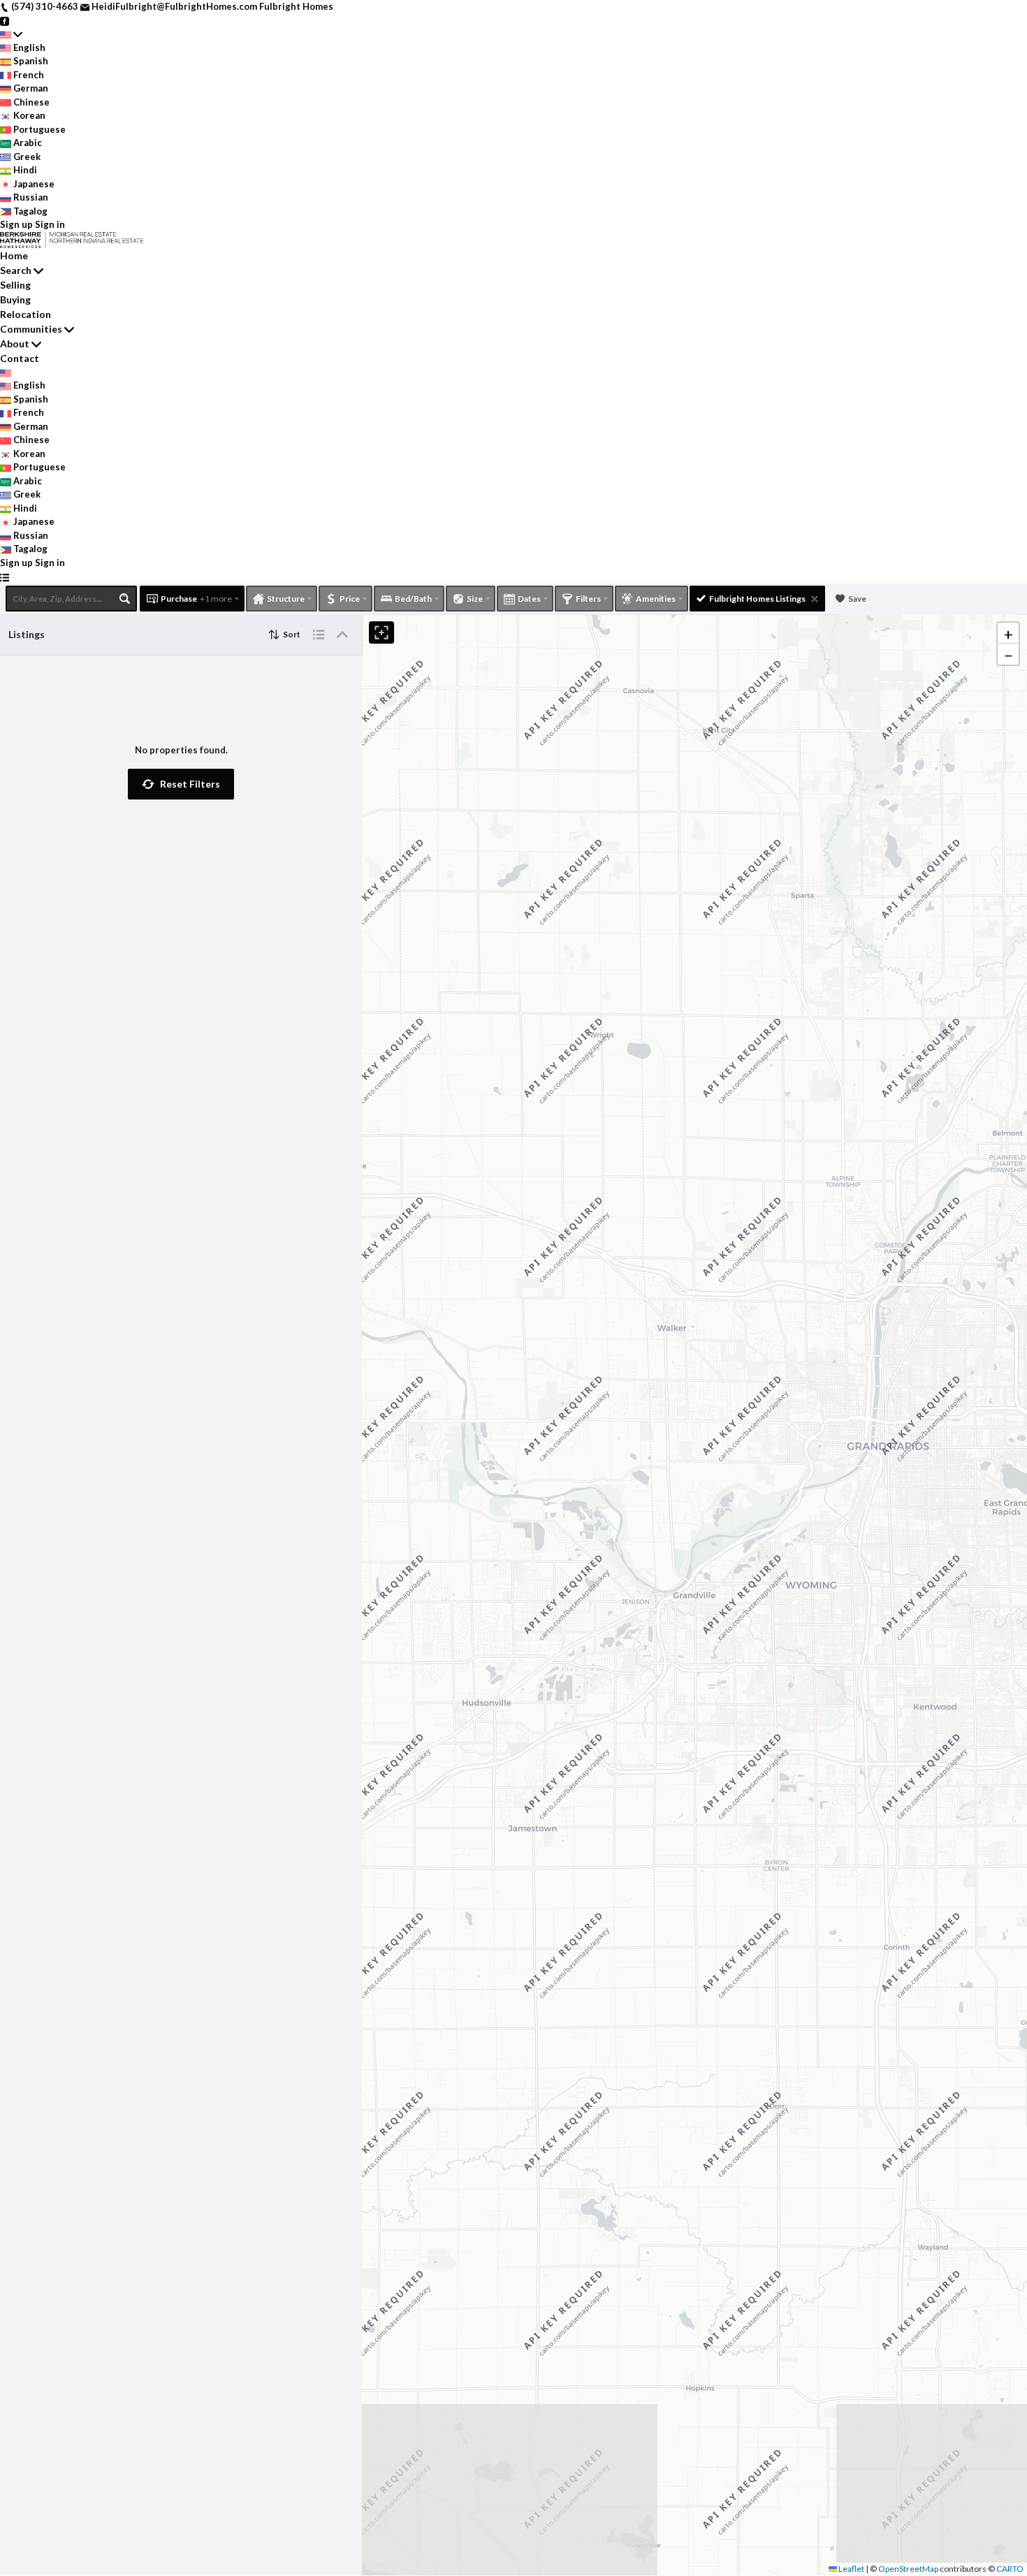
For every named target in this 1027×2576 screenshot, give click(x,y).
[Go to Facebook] (5, 20)
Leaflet (851, 2569)
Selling (15, 285)
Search (16, 270)
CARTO (1010, 2569)
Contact (20, 358)
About (15, 343)
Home (14, 255)
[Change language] (11, 34)
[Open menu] (5, 577)
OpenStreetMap (908, 2569)
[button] (181, 784)
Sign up (16, 224)
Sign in (50, 224)
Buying (15, 299)
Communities (31, 329)
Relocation (26, 314)
